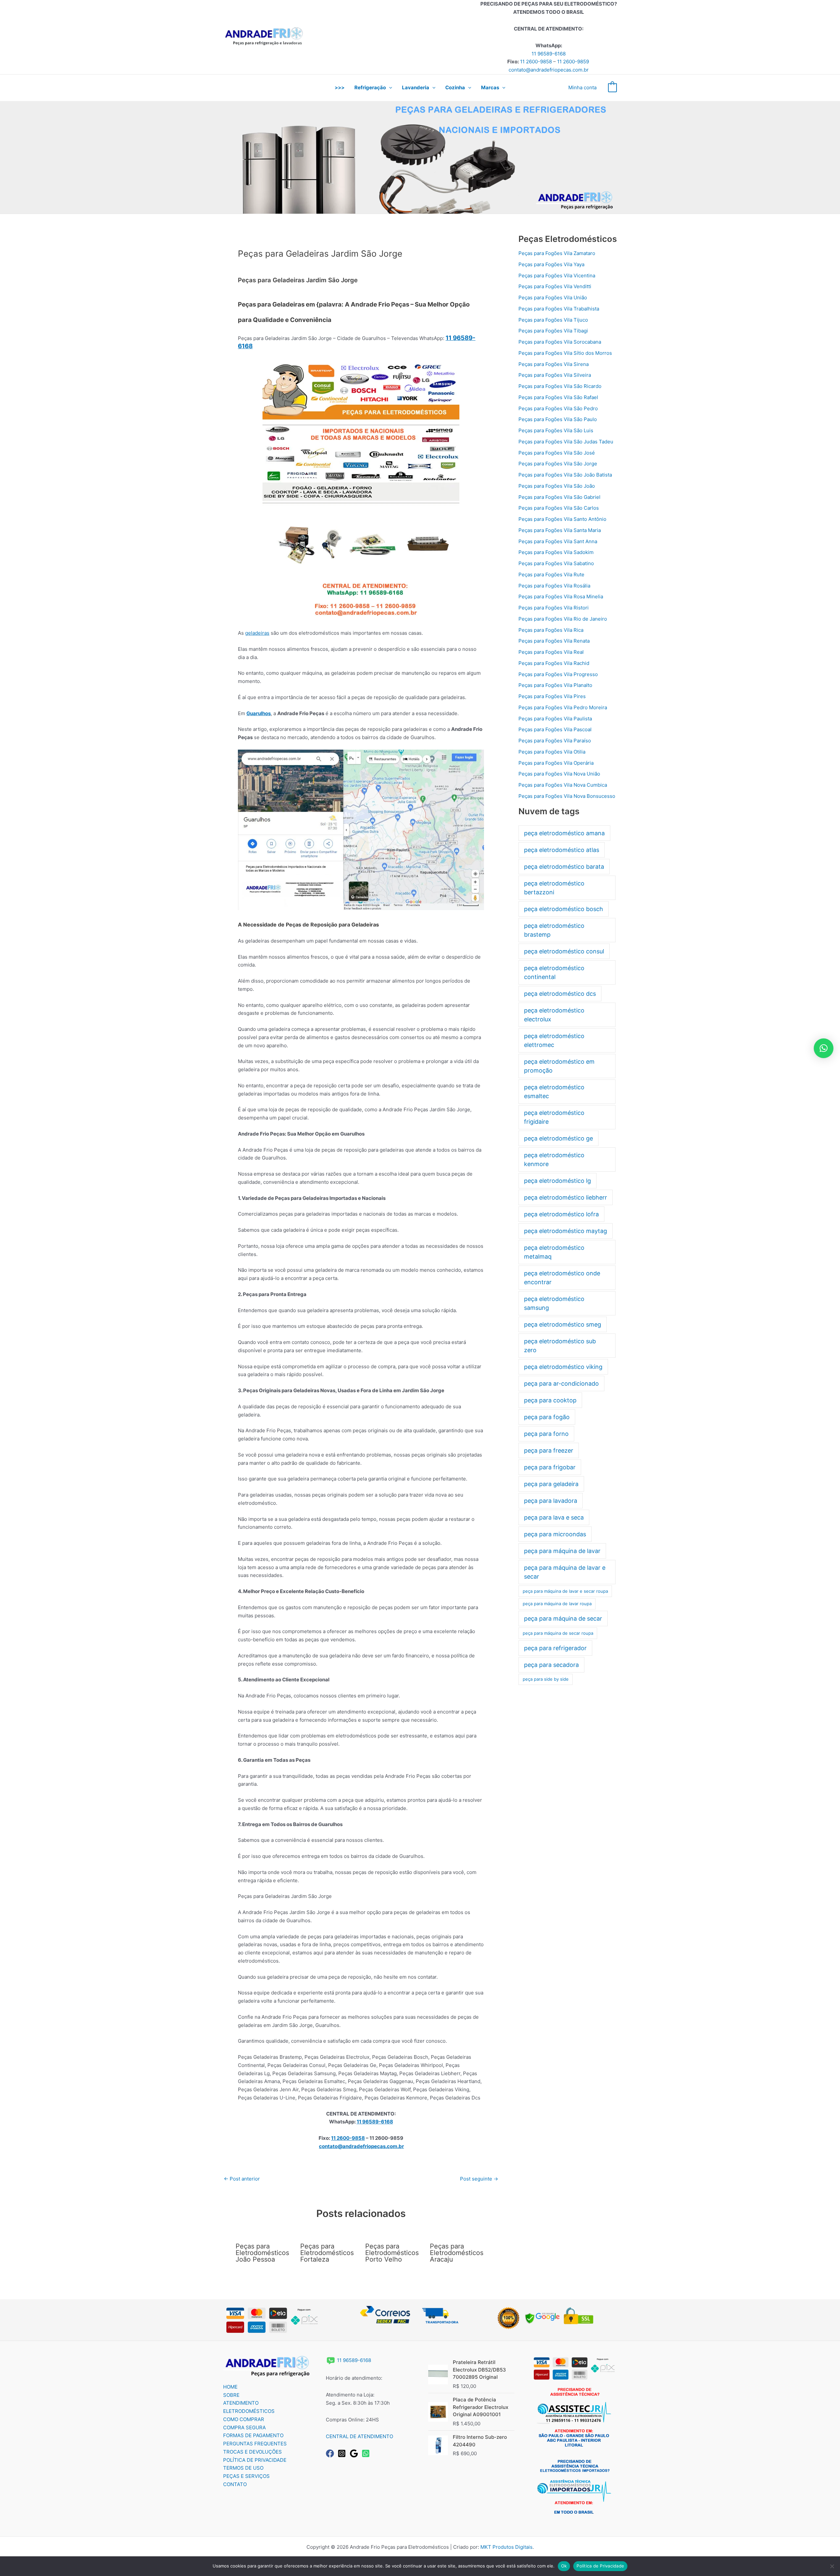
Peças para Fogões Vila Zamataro (557, 253)
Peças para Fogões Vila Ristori (554, 608)
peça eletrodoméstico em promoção (559, 1066)
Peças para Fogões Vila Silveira (555, 375)
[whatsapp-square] (367, 2453)
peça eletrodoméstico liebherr (566, 1197)
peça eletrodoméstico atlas (562, 850)
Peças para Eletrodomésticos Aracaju (457, 2253)
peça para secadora (551, 1665)
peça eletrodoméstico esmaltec (554, 1092)
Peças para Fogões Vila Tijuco (553, 320)
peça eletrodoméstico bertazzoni (554, 888)
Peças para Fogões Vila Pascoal (555, 729)
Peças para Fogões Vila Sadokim (556, 552)
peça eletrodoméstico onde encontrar (562, 1278)
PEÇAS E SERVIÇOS (246, 2476)
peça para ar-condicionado (561, 1384)
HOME (230, 2387)
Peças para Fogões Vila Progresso (558, 674)
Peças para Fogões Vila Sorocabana (560, 342)
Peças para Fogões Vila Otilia (552, 752)
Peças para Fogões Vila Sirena (554, 364)
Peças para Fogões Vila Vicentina (557, 276)
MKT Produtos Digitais (506, 2547)
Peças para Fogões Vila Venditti (555, 286)
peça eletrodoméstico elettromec (554, 1040)
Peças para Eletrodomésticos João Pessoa (262, 2253)
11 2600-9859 (573, 62)
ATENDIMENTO (241, 2403)
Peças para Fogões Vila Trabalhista (559, 309)
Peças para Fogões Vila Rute (551, 575)
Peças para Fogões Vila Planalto (555, 685)
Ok (564, 2566)
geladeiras (257, 633)
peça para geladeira (551, 1484)
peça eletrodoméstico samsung (554, 1303)
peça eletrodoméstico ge (558, 1138)
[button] (389, 88)
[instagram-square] (343, 2453)
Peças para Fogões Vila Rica (551, 630)
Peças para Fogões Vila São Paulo (558, 419)
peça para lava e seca (554, 1517)
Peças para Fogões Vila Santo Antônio (562, 519)
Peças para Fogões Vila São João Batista (565, 475)
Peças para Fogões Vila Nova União (559, 774)
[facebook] (331, 2453)
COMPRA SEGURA (244, 2427)
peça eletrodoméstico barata (564, 867)
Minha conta (582, 87)
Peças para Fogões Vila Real (551, 652)
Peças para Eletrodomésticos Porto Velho (392, 2253)
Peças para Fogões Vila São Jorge (558, 464)
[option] (420, 157)
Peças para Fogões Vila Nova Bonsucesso (567, 796)
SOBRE (231, 2395)
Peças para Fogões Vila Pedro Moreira (563, 707)
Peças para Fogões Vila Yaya (551, 264)
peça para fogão (547, 1417)
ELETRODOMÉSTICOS (249, 2411)
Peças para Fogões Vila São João (557, 486)
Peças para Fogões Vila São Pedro (558, 408)
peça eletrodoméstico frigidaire (554, 1117)
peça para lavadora (551, 1501)
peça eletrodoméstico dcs (560, 994)
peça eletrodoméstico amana (564, 833)
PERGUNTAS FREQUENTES (255, 2444)
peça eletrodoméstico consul (564, 951)
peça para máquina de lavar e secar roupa (565, 1591)
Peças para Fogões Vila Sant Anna (558, 541)
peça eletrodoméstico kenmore (554, 1160)
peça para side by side (546, 1679)
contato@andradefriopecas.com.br (549, 70)
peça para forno (546, 1434)
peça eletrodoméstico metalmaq (554, 1252)
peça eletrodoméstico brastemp (554, 930)
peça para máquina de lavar (562, 1551)
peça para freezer (549, 1450)
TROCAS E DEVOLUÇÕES (252, 2452)
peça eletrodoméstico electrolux (554, 1015)
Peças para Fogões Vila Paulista (555, 719)
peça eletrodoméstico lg (557, 1181)
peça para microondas (555, 1534)
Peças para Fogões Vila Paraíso (555, 741)
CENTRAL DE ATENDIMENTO (359, 2436)
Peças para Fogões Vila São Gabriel (559, 497)
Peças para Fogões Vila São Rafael (558, 397)
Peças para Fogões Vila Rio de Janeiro (563, 619)
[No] (832, 2566)
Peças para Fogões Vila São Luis (556, 430)
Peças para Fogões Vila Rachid (554, 663)
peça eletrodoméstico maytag (566, 1231)
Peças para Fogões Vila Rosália (554, 586)
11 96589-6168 (549, 54)
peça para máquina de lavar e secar (565, 1572)
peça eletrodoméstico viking (563, 1367)
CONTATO (235, 2484)
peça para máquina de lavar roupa (557, 1604)
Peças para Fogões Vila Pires (552, 696)
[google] (355, 2453)
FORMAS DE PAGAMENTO (253, 2435)
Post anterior (242, 2179)
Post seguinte (479, 2179)
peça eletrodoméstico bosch (564, 909)
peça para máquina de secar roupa (558, 1633)
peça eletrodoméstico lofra (561, 1214)
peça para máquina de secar (563, 1618)
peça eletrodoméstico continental (554, 972)
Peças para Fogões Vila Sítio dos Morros (565, 353)
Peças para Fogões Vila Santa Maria (560, 530)
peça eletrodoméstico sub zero (560, 1346)
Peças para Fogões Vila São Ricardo (560, 386)
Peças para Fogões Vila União (553, 298)
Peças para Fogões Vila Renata (554, 641)
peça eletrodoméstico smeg (563, 1324)
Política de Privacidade (600, 2566)
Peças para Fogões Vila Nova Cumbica (563, 785)
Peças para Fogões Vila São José (557, 453)
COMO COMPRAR (244, 2419)
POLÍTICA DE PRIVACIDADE (255, 2460)
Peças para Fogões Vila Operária (556, 763)
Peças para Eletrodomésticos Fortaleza (327, 2253)
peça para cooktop (550, 1400)
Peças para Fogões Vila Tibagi (553, 331)
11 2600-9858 (536, 62)
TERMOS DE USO (243, 2468)
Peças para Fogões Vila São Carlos (559, 508)
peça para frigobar (550, 1467)
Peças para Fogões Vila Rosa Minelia (561, 596)
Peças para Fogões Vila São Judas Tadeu (566, 442)
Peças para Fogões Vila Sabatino (556, 563)
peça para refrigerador (555, 1648)
